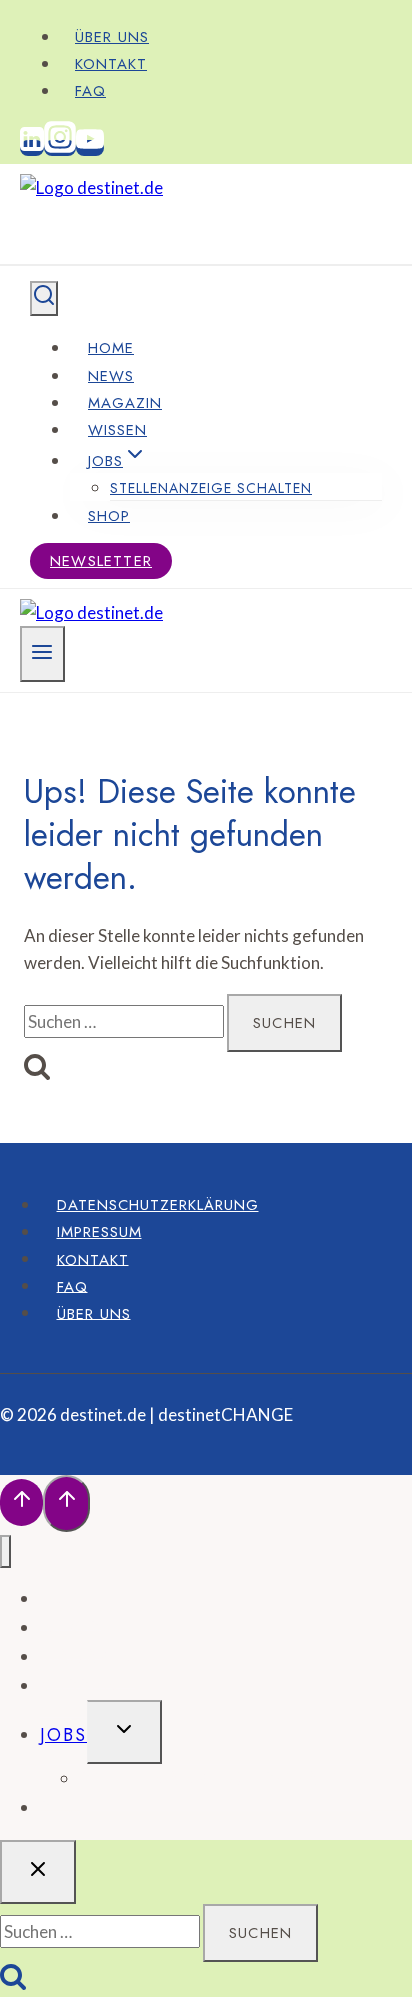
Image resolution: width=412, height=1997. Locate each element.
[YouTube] (90, 148)
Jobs (63, 1735)
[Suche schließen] (38, 1872)
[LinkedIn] (32, 148)
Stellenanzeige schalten (211, 488)
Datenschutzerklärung (158, 1205)
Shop (109, 516)
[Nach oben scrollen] (21, 1502)
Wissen (117, 430)
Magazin (125, 403)
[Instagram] (60, 148)
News (111, 376)
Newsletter (101, 561)
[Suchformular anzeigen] (44, 298)
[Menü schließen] (5, 1551)
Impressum (99, 1232)
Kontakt (111, 64)
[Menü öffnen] (42, 654)
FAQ (90, 91)
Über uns (112, 37)
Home (111, 348)
